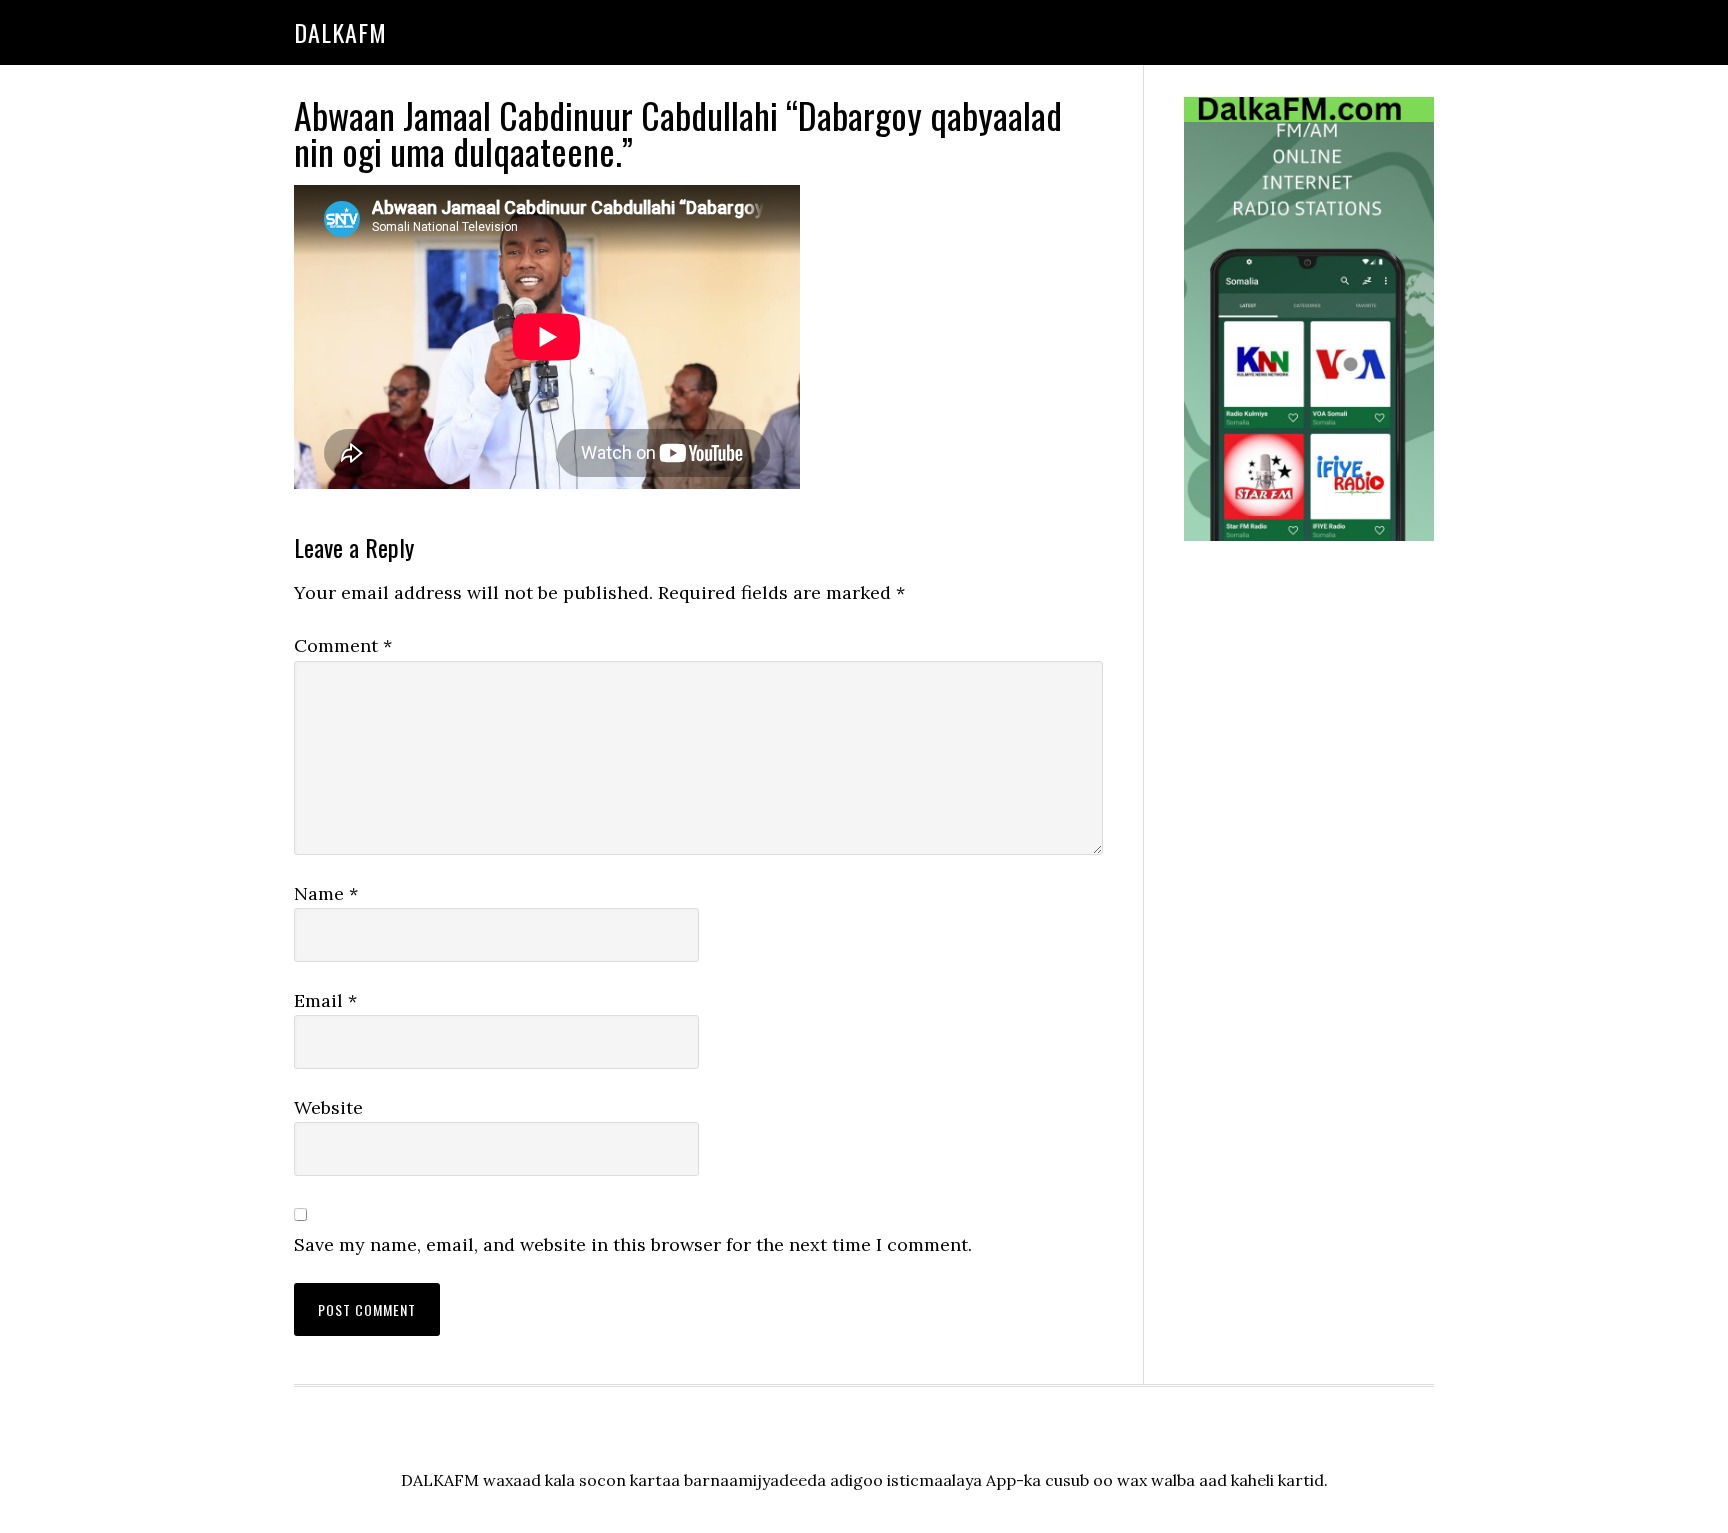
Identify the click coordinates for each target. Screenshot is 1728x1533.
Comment (343, 645)
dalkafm (340, 32)
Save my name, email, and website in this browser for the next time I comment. (633, 1244)
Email (325, 1000)
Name (326, 893)
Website (328, 1107)
